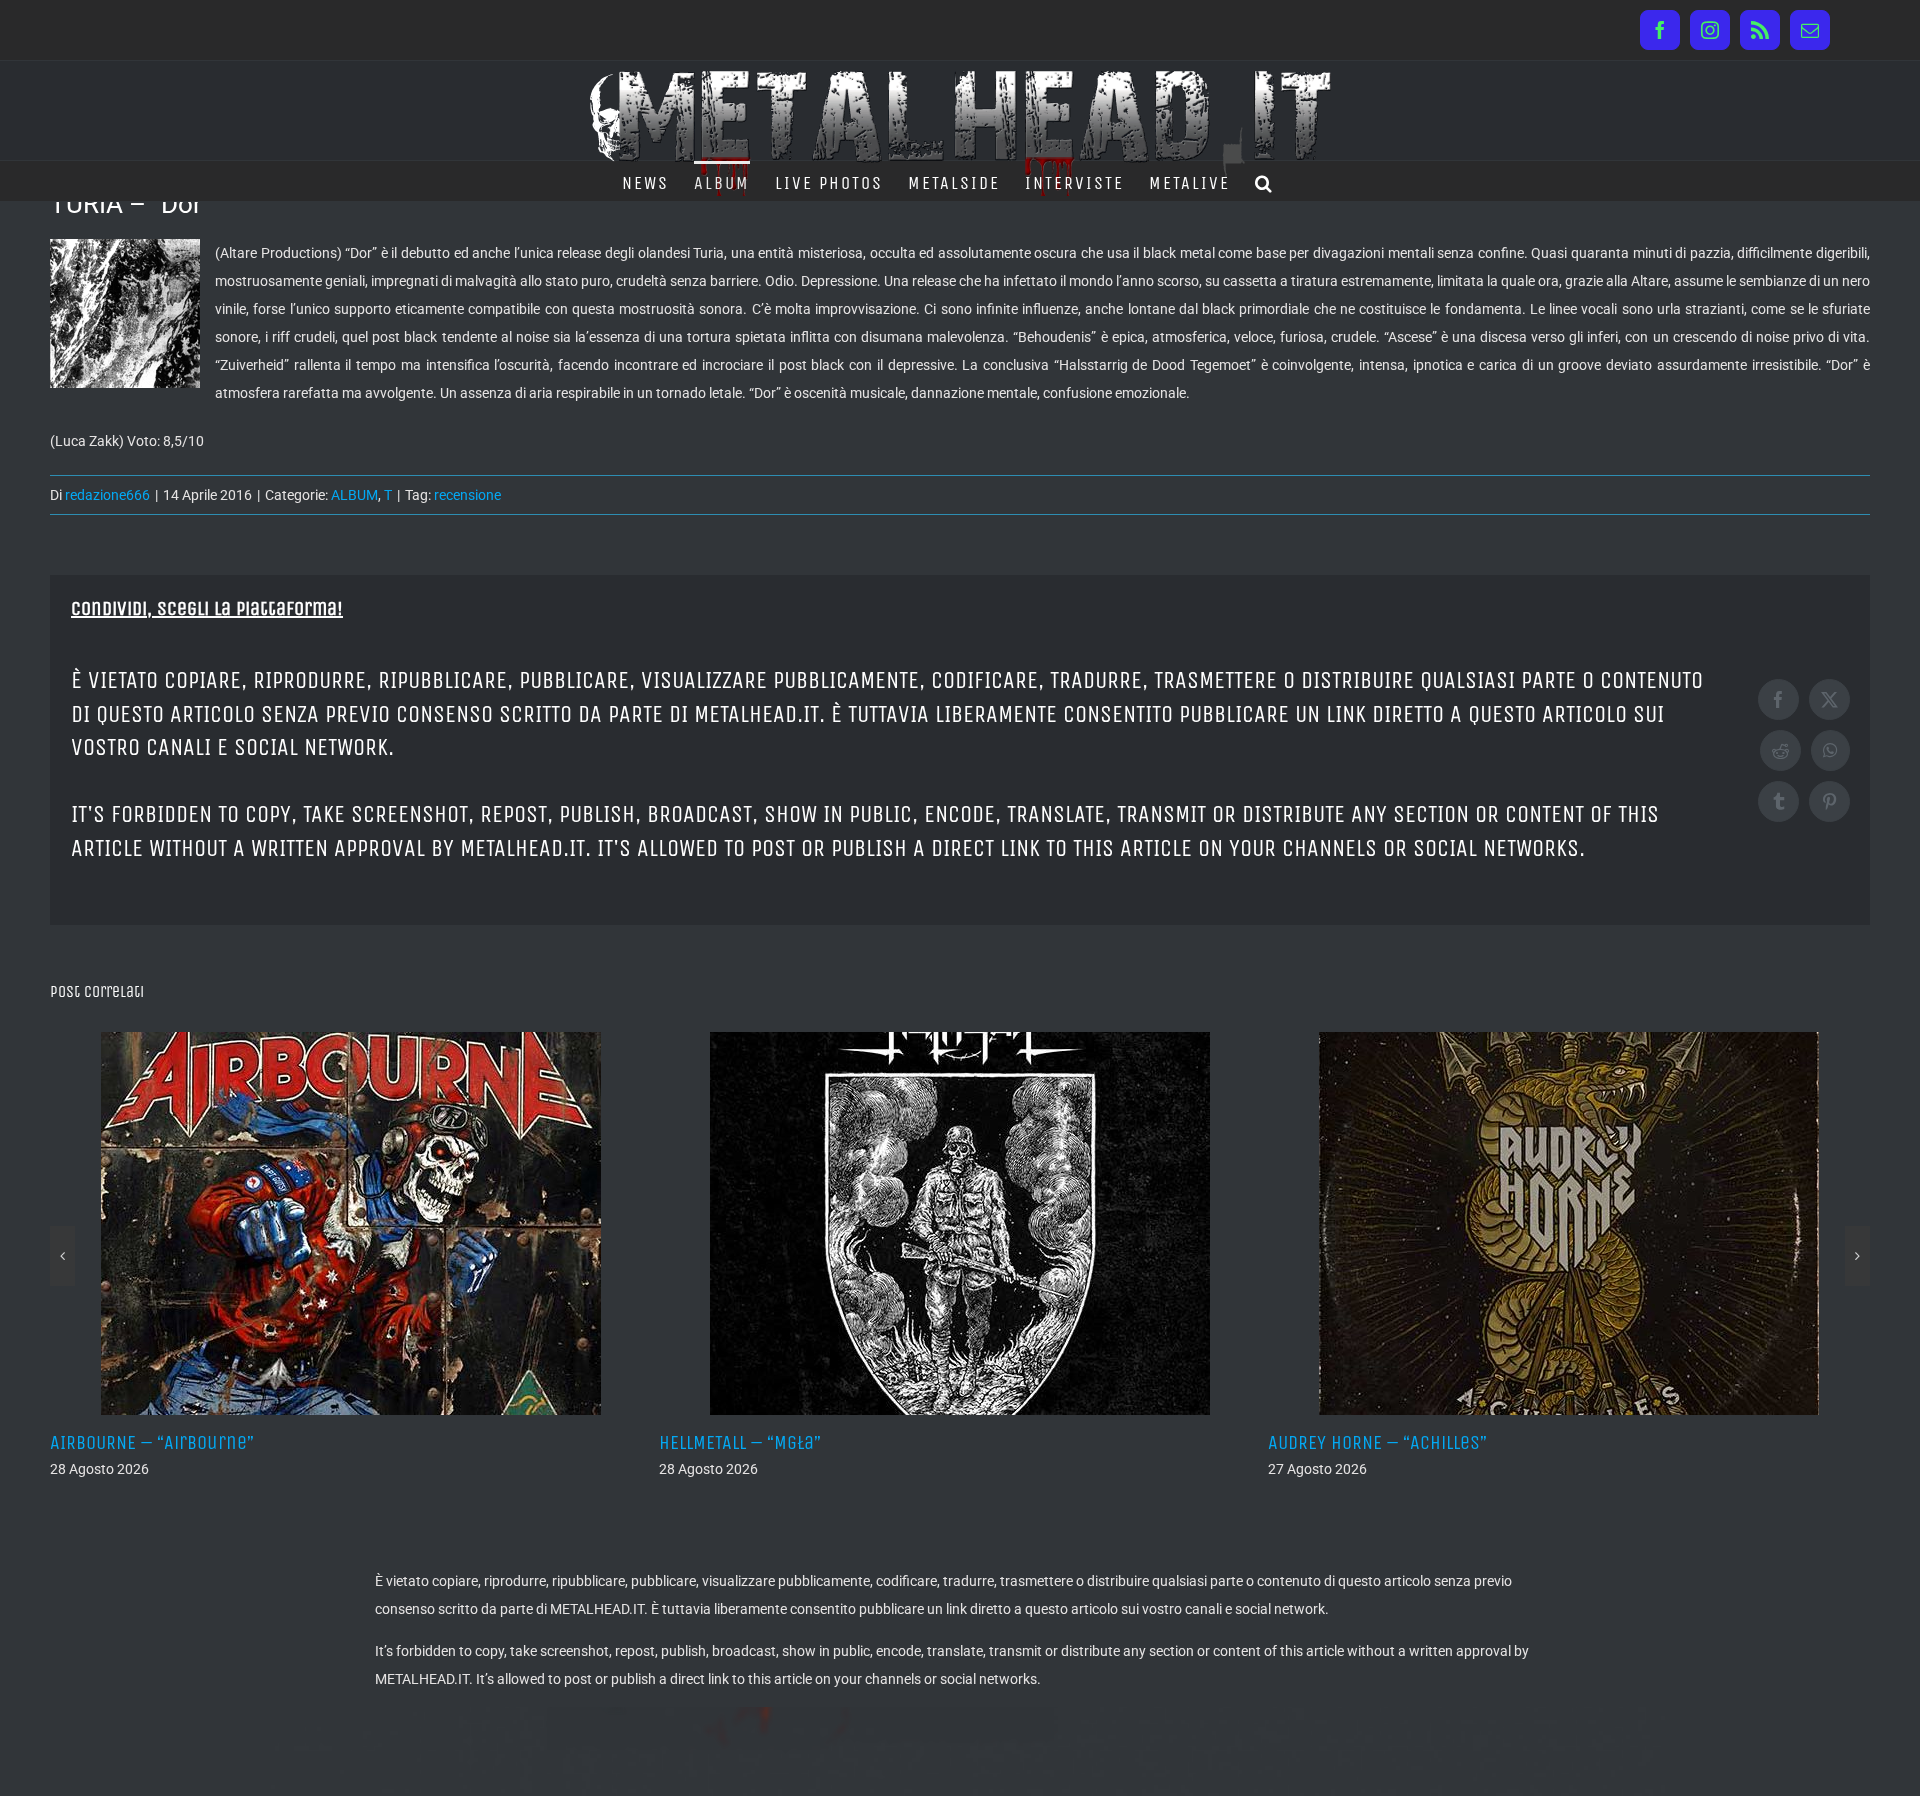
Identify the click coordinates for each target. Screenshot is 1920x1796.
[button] (1264, 181)
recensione (467, 495)
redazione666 (107, 495)
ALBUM (354, 495)
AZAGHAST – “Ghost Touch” (1376, 1442)
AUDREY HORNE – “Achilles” (768, 1442)
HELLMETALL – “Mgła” (131, 1442)
